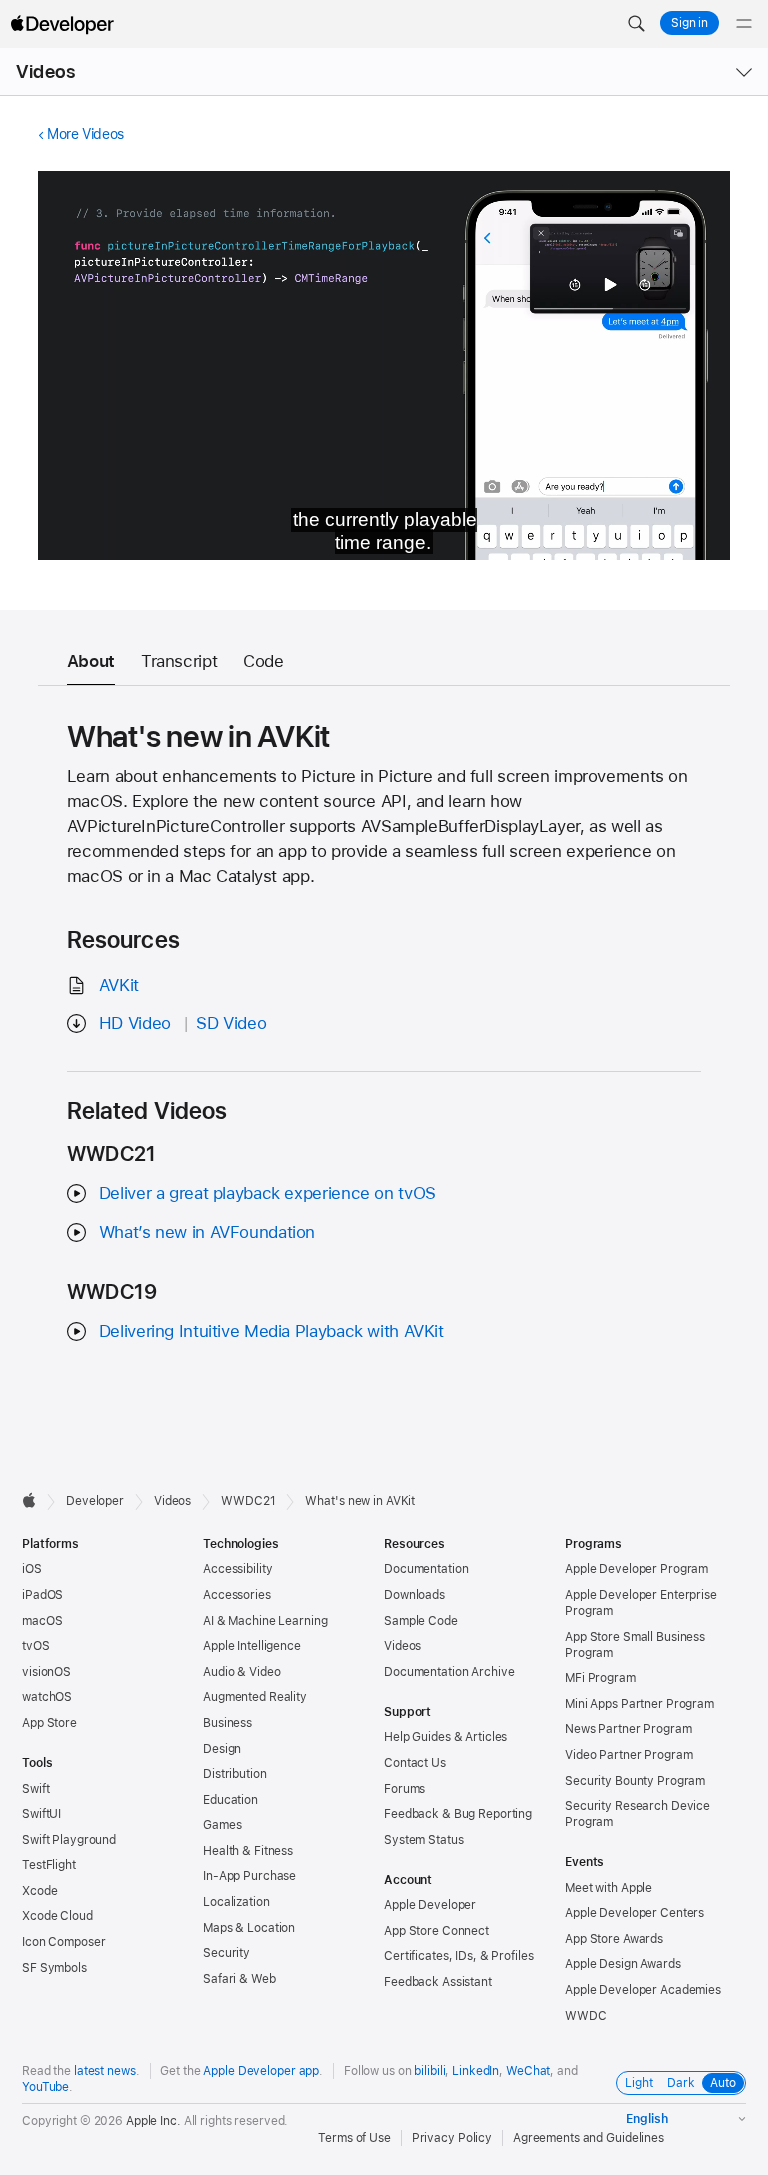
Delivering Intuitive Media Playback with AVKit (271, 1331)
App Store (49, 1723)
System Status (423, 1840)
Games (222, 1825)
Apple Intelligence (252, 1646)
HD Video (135, 1023)
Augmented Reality (255, 1697)
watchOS (47, 1697)
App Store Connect (436, 1931)
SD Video (231, 1023)
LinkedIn (475, 2071)
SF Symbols (54, 1968)
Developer (95, 1501)
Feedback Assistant (438, 1982)
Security (226, 1953)
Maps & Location (249, 1928)
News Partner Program (628, 1729)
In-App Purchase (249, 1876)
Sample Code (421, 1621)
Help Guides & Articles (445, 1737)
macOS (42, 1621)
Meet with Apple (608, 1888)
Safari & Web (239, 1979)
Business (227, 1723)
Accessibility (237, 1569)
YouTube (45, 2087)
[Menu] (744, 24)
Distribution (235, 1774)
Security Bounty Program (635, 1781)
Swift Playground (69, 1840)
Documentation (426, 1569)
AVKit (119, 985)
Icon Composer (63, 1942)
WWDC (586, 2016)
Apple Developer (430, 1905)
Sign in (689, 23)
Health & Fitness (248, 1851)
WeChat (528, 2071)
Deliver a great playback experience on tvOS (267, 1193)
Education (230, 1800)
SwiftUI (41, 1814)
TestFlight (49, 1865)
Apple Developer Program (636, 1569)
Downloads (414, 1595)
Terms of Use (354, 2138)
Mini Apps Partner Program (639, 1704)
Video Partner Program (628, 1755)
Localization (236, 1902)
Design (222, 1749)
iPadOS (42, 1595)
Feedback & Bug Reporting (458, 1814)
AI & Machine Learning (265, 1621)
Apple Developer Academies (643, 1990)
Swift (35, 1789)
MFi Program (600, 1678)
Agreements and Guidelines (588, 2138)
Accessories (237, 1595)
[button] (636, 24)
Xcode (39, 1891)
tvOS (36, 1646)
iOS (32, 1569)
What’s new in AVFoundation (207, 1232)
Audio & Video (241, 1672)
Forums (404, 1789)
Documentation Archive (449, 1672)
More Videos (85, 134)
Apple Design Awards (623, 1964)
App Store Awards (614, 1939)
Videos (45, 71)
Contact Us (415, 1763)
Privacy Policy (452, 2138)
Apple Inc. (153, 2121)
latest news (105, 2071)
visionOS (46, 1672)
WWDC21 (248, 1501)
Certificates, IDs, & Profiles (459, 1956)
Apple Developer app (261, 2071)
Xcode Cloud (57, 1916)
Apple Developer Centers (634, 1913)
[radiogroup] (681, 2083)
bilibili (429, 2071)
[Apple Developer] (62, 24)
